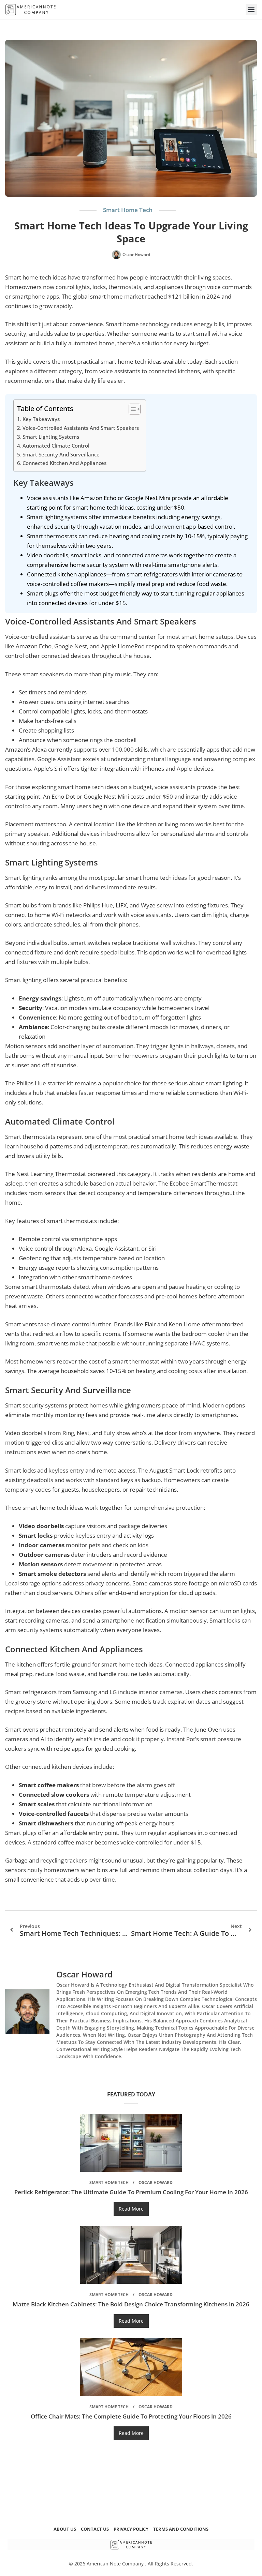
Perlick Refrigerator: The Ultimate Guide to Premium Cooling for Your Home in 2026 (131, 2192)
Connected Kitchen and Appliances (64, 463)
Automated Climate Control (56, 446)
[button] (251, 9)
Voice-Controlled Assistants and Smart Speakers (81, 428)
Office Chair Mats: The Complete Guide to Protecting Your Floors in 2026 (131, 2416)
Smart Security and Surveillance (61, 454)
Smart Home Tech (128, 210)
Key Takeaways (41, 419)
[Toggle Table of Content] (131, 409)
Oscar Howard (156, 2182)
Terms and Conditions (181, 2529)
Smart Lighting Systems (51, 437)
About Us (65, 2529)
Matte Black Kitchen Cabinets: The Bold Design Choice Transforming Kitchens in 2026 (131, 2304)
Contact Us (95, 2529)
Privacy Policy (131, 2529)
